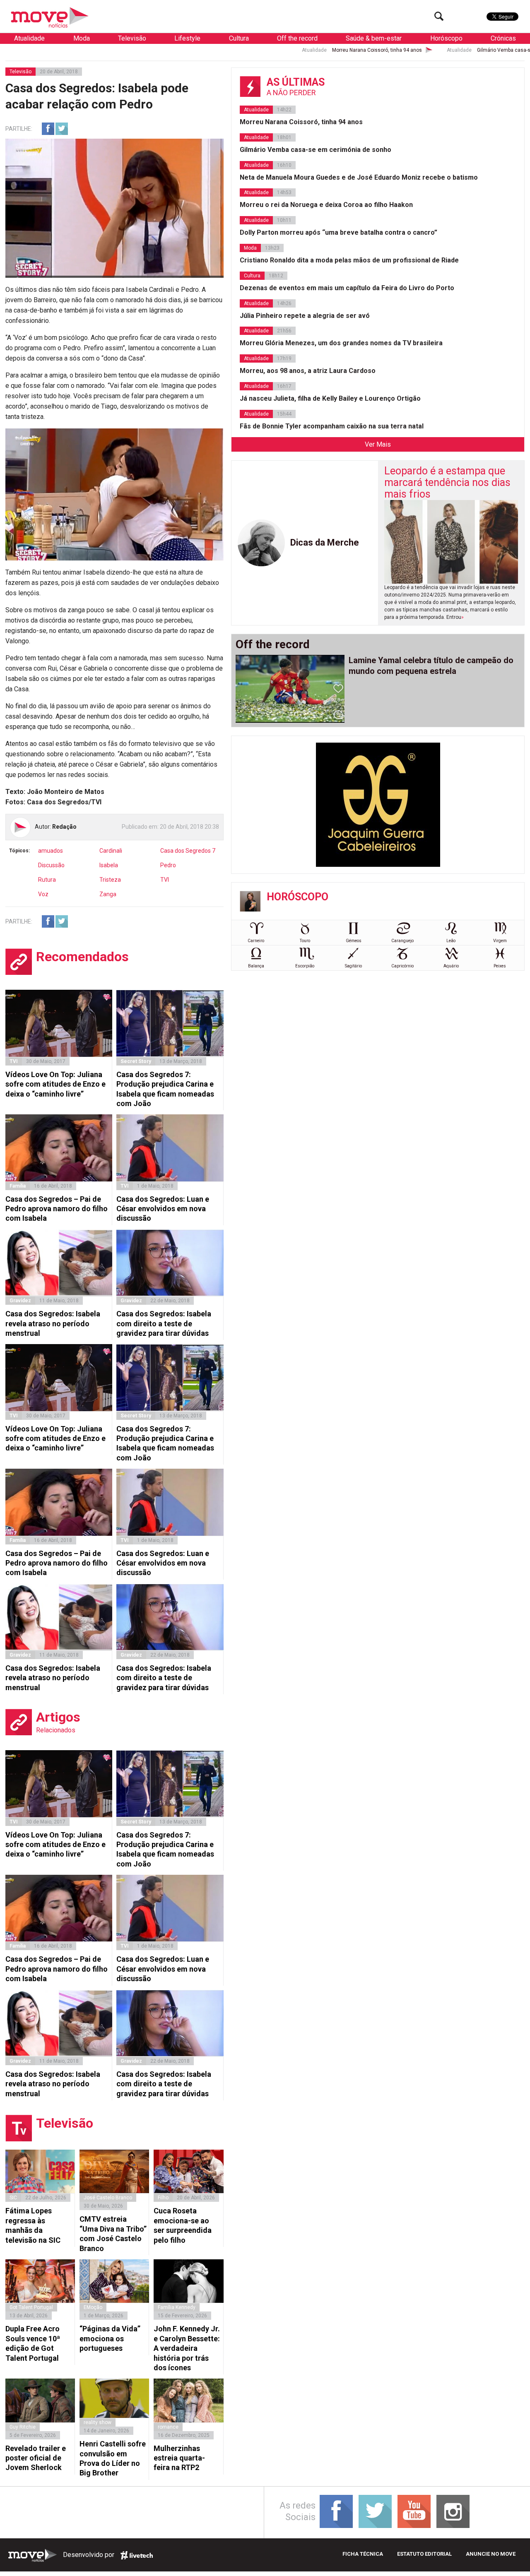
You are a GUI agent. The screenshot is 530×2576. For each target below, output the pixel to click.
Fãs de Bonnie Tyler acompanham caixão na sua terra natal (332, 426)
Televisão (132, 38)
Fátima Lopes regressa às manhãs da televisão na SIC (33, 2225)
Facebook (48, 129)
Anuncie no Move (491, 2554)
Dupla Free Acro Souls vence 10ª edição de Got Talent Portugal (33, 2343)
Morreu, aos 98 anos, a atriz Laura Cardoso (308, 371)
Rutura (47, 880)
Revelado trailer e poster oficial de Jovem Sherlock (36, 2458)
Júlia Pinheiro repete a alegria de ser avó (305, 316)
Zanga (108, 894)
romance (168, 2427)
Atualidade (29, 38)
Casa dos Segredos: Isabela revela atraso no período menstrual (53, 1323)
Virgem (500, 941)
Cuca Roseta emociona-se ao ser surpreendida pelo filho (183, 2225)
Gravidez (20, 1301)
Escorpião (305, 966)
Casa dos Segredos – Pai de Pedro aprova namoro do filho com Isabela (57, 1209)
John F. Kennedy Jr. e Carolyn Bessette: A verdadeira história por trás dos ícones (187, 2348)
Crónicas (503, 38)
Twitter (62, 129)
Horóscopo (446, 38)
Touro (305, 941)
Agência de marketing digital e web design (137, 2555)
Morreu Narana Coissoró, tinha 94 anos (279, 50)
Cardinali (111, 851)
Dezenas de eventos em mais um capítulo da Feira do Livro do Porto (347, 288)
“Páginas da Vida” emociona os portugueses (110, 2338)
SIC (13, 2198)
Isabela (109, 865)
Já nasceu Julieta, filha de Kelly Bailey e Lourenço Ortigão (330, 398)
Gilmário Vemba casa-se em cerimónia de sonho (435, 50)
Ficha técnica (363, 2554)
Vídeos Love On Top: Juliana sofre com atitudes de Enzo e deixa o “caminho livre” (55, 1084)
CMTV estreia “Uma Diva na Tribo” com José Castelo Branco (113, 2233)
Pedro (168, 865)
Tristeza (110, 880)
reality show (98, 2422)
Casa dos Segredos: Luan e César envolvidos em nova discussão (163, 1209)
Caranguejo (402, 941)
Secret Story (136, 1061)
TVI (165, 880)
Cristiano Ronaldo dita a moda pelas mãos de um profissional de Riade (349, 260)
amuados (51, 851)
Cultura (239, 38)
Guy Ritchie (23, 2427)
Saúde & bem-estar (374, 38)
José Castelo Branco (108, 2198)
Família (18, 1186)
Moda (82, 38)
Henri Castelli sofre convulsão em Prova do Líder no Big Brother (113, 2458)
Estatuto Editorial (424, 2554)
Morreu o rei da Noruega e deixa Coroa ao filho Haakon (326, 205)
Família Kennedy (177, 2307)
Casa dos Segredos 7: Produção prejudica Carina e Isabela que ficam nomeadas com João (165, 1089)
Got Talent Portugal (31, 2307)
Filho (163, 2198)
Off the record (297, 38)
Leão (451, 941)
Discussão (51, 865)
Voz (43, 894)
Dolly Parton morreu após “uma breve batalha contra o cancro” (338, 232)
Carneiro (256, 941)
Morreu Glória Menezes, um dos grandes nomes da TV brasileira (341, 343)
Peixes (500, 966)
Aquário (451, 966)
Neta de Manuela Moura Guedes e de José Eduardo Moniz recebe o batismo (359, 177)
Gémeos (354, 941)
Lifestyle (187, 38)
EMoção (93, 2307)
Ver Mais (378, 444)
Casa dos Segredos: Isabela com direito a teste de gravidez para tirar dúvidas (164, 1323)
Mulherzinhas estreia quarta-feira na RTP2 (179, 2458)
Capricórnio (402, 966)
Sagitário (353, 966)
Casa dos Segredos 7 (188, 851)
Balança (256, 966)
